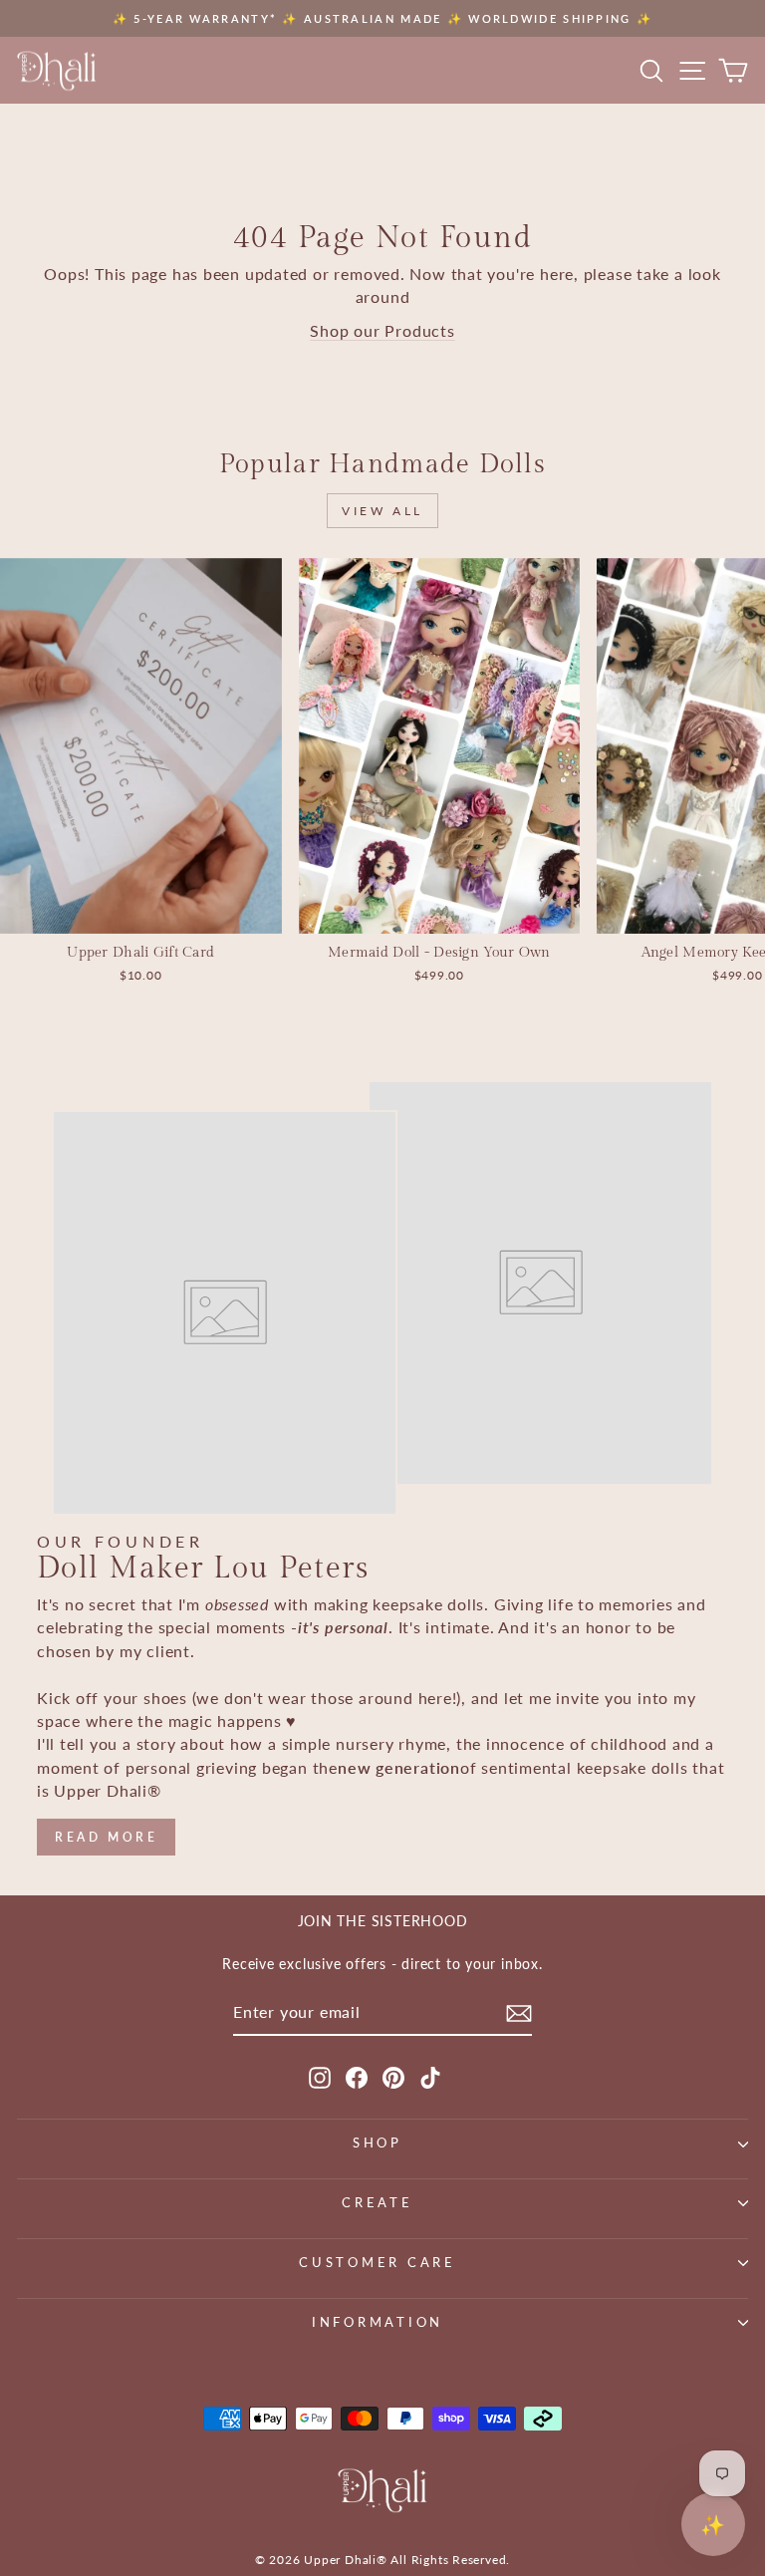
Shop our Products (382, 331)
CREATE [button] (378, 2203)
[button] (713, 2524)
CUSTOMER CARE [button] (378, 2263)
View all (382, 511)
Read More (106, 1837)
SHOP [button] (378, 2143)
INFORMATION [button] (378, 2322)
